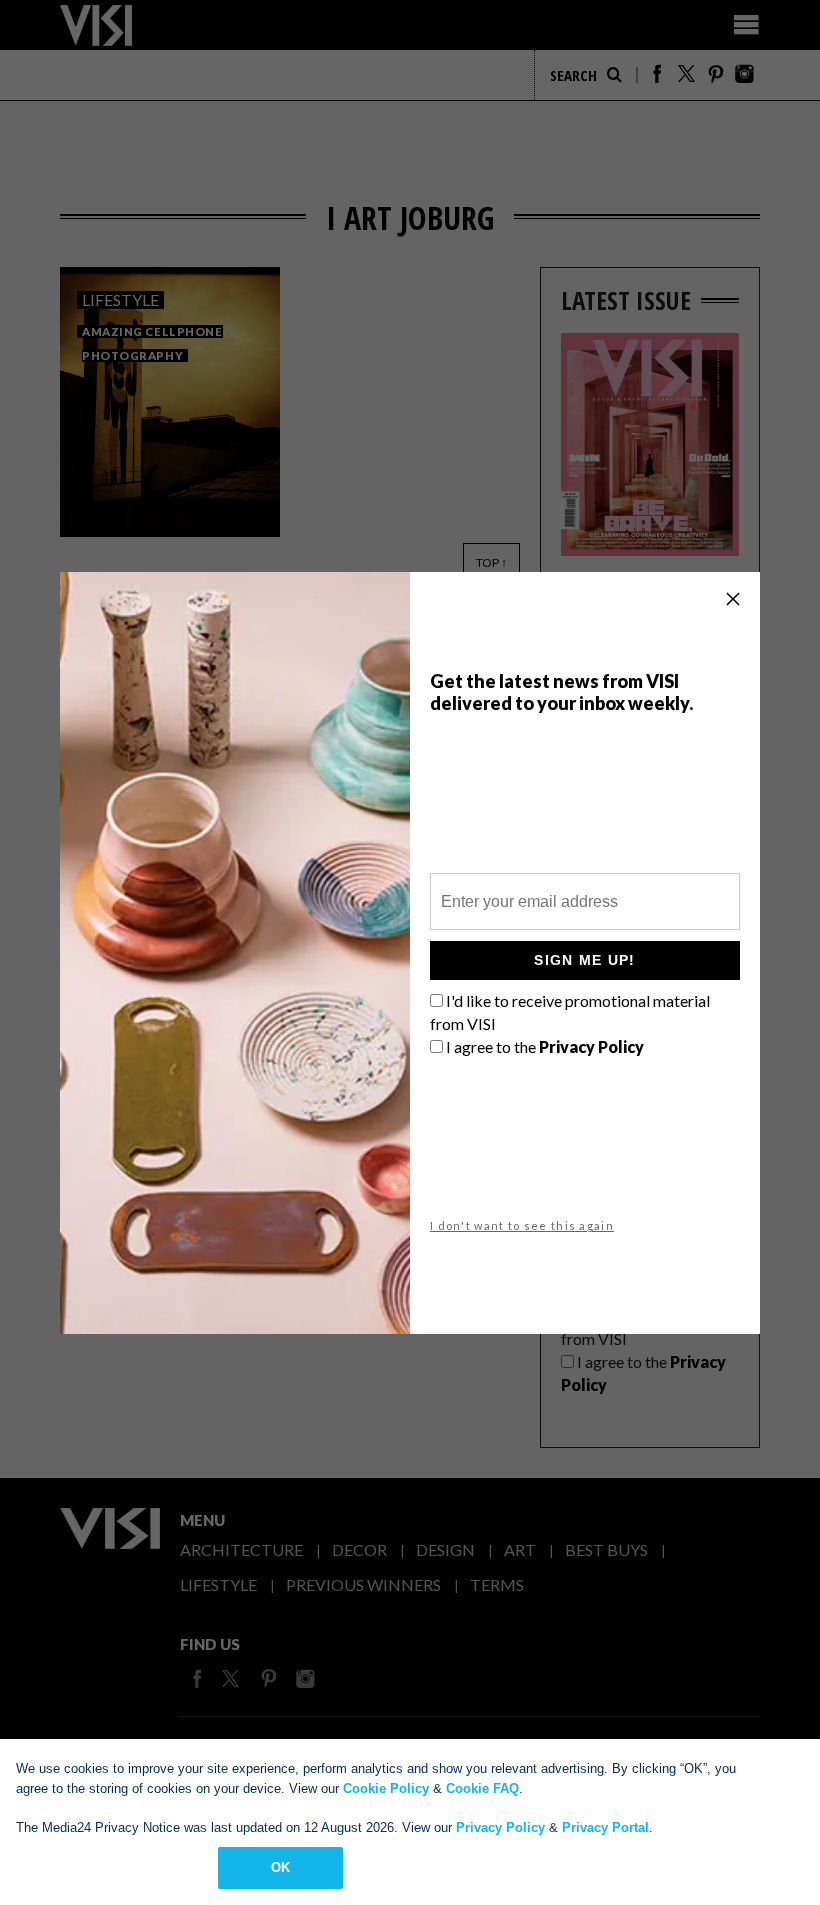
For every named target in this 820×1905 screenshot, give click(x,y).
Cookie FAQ (482, 1788)
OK (280, 1867)
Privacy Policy (500, 1827)
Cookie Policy (386, 1788)
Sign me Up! (584, 960)
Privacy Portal (605, 1827)
